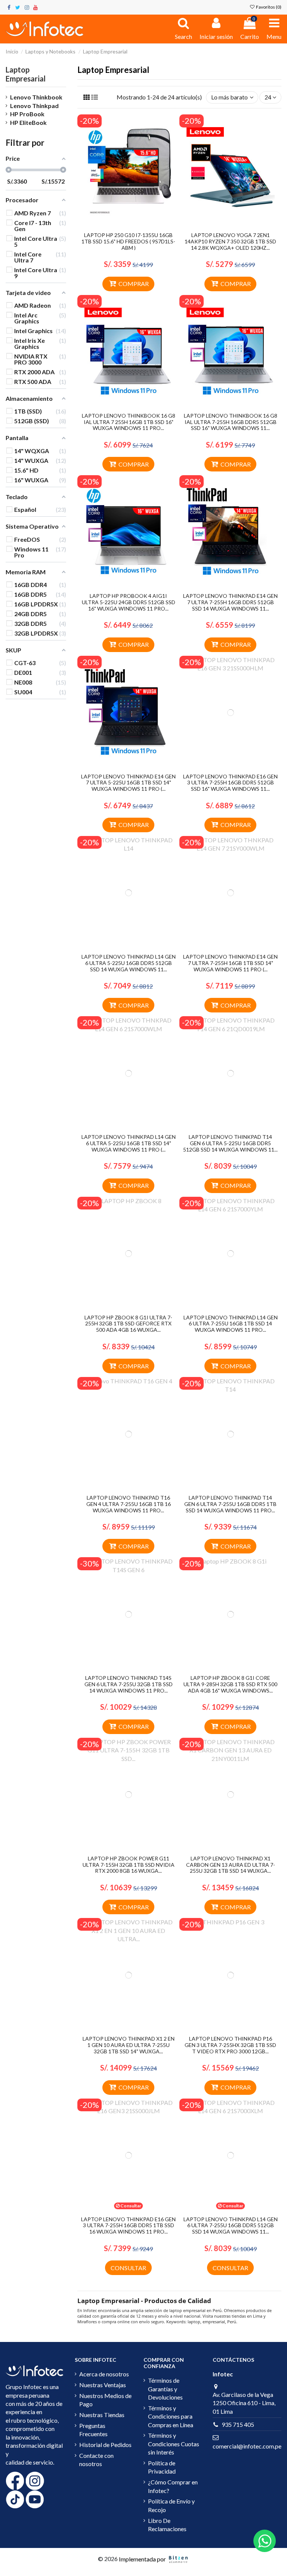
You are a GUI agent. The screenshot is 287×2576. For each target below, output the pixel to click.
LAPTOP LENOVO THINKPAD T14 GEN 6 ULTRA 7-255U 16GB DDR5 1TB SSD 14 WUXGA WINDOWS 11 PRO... (230, 1504)
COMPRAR (134, 284)
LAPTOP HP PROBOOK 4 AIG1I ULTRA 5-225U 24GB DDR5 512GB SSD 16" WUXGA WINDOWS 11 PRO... (129, 602)
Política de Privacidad (162, 2467)
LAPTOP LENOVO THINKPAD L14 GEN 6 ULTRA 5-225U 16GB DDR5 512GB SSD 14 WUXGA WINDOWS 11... (129, 963)
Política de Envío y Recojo (171, 2505)
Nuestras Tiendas (102, 2415)
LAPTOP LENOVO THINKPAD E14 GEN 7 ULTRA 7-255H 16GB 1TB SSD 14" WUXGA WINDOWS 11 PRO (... (230, 963)
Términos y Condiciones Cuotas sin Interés (174, 2444)
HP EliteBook (28, 122)
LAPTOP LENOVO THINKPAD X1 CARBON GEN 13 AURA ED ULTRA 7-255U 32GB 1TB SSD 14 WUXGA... (231, 1865)
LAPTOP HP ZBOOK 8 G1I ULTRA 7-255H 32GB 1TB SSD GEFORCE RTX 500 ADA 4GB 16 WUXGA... (128, 1324)
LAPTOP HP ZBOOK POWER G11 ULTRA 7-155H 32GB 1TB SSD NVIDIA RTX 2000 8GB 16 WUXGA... (129, 1865)
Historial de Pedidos (105, 2445)
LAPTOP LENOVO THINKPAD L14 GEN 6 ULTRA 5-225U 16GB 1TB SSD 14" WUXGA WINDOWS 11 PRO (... (129, 1143)
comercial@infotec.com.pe (247, 2446)
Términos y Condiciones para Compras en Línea (171, 2416)
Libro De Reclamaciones (167, 2525)
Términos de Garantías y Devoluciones (165, 2389)
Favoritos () (268, 7)
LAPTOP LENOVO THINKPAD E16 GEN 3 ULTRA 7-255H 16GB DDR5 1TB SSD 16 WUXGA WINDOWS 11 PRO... (128, 2225)
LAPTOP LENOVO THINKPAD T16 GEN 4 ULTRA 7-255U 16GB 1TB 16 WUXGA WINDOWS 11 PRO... (129, 1504)
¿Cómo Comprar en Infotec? (173, 2486)
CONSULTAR (128, 2268)
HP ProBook (27, 114)
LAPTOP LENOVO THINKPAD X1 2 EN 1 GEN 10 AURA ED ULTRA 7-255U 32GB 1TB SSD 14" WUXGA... (129, 2045)
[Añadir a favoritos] (123, 225)
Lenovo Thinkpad (34, 106)
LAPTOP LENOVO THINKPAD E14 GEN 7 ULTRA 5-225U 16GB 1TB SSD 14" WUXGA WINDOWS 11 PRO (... (128, 783)
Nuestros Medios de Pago (105, 2400)
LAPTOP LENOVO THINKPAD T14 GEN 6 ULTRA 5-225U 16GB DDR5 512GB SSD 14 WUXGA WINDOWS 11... (230, 1143)
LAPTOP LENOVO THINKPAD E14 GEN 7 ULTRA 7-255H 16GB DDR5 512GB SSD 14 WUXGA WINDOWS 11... (230, 602)
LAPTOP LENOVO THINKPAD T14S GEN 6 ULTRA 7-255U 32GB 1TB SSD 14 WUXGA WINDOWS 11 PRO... (129, 1684)
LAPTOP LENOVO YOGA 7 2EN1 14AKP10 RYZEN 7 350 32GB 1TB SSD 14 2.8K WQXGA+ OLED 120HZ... (230, 241)
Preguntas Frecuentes (93, 2430)
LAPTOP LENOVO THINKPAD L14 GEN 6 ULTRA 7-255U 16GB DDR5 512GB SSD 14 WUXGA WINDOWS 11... (231, 2225)
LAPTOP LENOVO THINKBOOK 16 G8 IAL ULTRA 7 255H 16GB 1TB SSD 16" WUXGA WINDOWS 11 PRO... (129, 422)
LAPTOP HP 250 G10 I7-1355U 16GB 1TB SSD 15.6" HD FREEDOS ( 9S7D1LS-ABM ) (128, 241)
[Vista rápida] (135, 225)
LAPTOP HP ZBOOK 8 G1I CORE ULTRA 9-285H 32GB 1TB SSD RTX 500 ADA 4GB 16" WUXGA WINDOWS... (230, 1684)
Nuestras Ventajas (103, 2385)
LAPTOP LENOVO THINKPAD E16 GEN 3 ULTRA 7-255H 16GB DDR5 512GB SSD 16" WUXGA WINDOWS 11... (230, 783)
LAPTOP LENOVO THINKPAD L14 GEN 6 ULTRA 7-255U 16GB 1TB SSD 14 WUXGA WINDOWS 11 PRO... (231, 1324)
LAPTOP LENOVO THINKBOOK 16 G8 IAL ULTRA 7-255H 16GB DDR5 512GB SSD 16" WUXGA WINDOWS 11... (231, 422)
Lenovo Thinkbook (36, 97)
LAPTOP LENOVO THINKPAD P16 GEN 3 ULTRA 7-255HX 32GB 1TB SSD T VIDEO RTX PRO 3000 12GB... (230, 2045)
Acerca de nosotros (104, 2374)
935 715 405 (238, 2424)
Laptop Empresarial (26, 74)
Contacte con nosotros (96, 2460)
